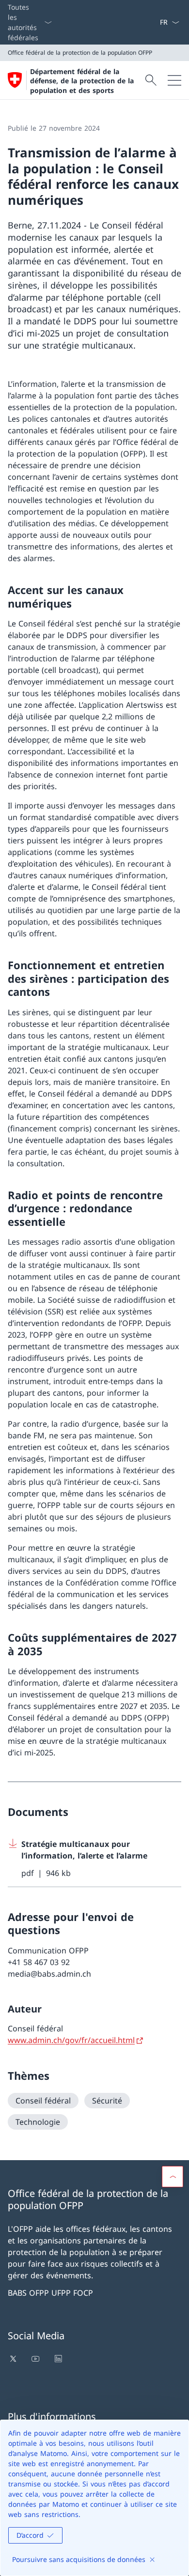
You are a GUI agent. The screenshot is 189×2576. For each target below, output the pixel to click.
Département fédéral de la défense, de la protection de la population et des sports (82, 81)
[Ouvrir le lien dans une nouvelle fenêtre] (14, 2359)
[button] (173, 2177)
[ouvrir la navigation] (174, 80)
